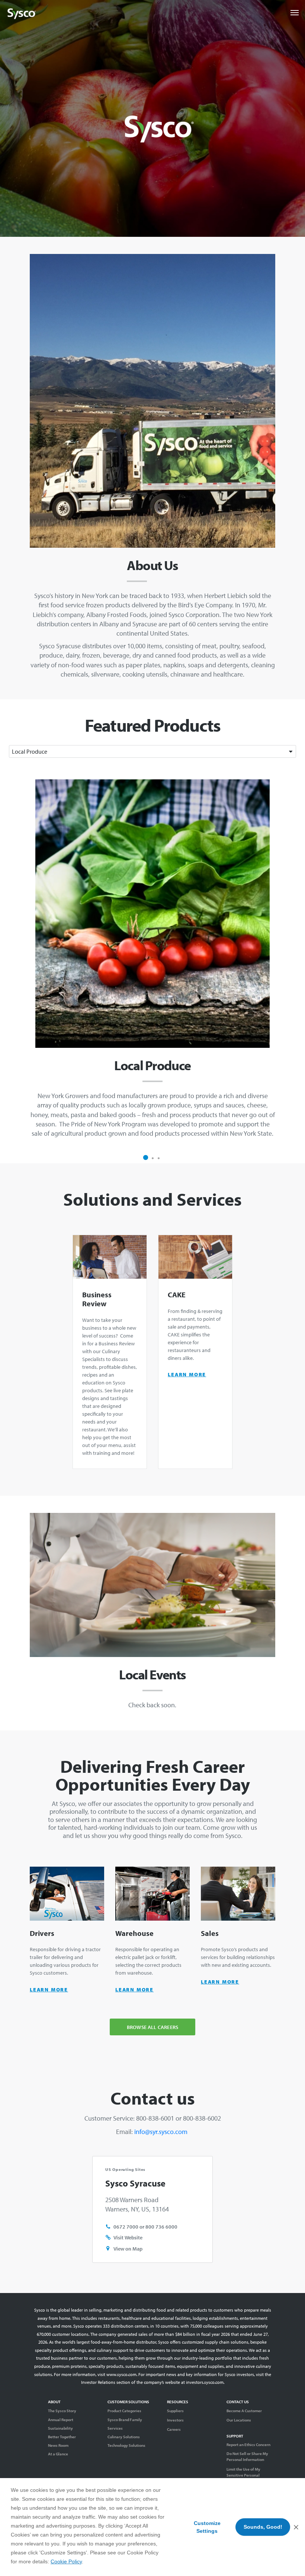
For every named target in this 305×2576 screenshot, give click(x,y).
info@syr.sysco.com (162, 2132)
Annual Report (61, 2420)
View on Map (128, 2249)
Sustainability (60, 2428)
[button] (146, 1158)
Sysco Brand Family (125, 2420)
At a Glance (58, 2454)
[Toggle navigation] (295, 13)
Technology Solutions (126, 2445)
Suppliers (175, 2411)
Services (115, 2428)
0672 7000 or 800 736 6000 (145, 2227)
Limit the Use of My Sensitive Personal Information (243, 2475)
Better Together (62, 2437)
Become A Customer (244, 2411)
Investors (175, 2420)
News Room (58, 2445)
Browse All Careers (152, 2027)
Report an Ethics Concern (248, 2445)
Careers (174, 2429)
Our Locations (239, 2420)
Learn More (187, 1374)
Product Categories (124, 2411)
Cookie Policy (66, 2561)
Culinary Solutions (124, 2437)
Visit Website (128, 2237)
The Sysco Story (62, 2411)
